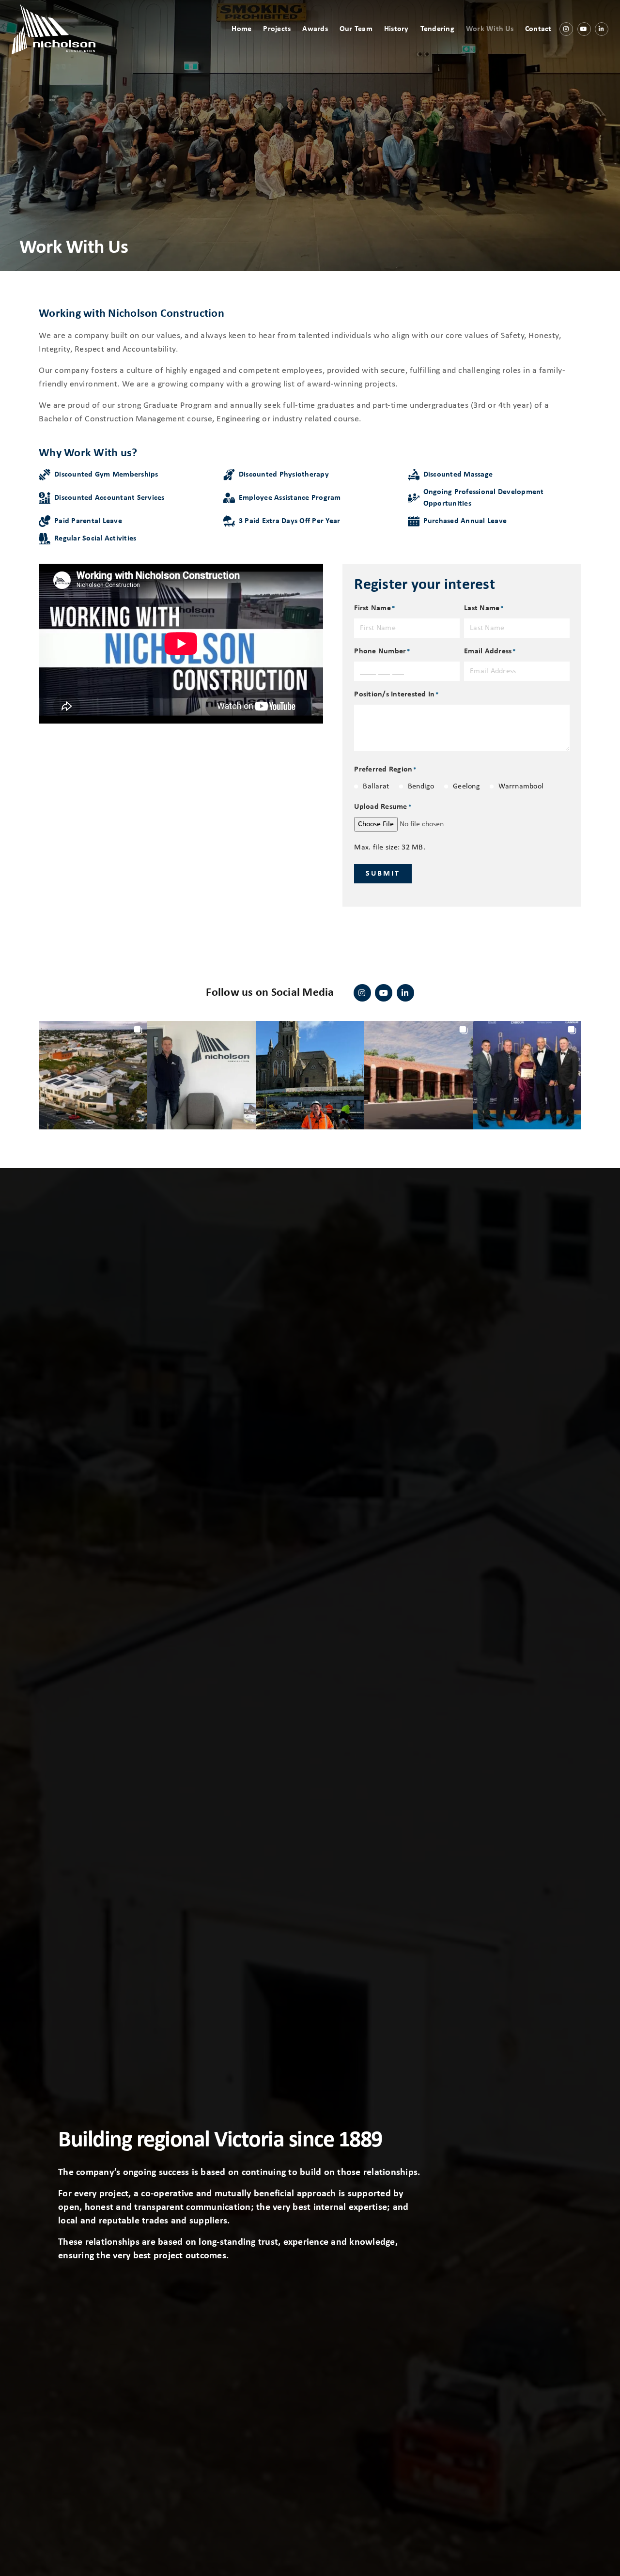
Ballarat (376, 787)
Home (241, 29)
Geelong (466, 787)
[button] (93, 1075)
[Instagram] (566, 29)
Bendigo (421, 787)
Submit (383, 874)
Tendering (437, 29)
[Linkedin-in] (602, 29)
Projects (277, 29)
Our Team (356, 29)
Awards (315, 29)
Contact (538, 29)
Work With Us (490, 29)
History (396, 29)
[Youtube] (584, 29)
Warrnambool (521, 787)
